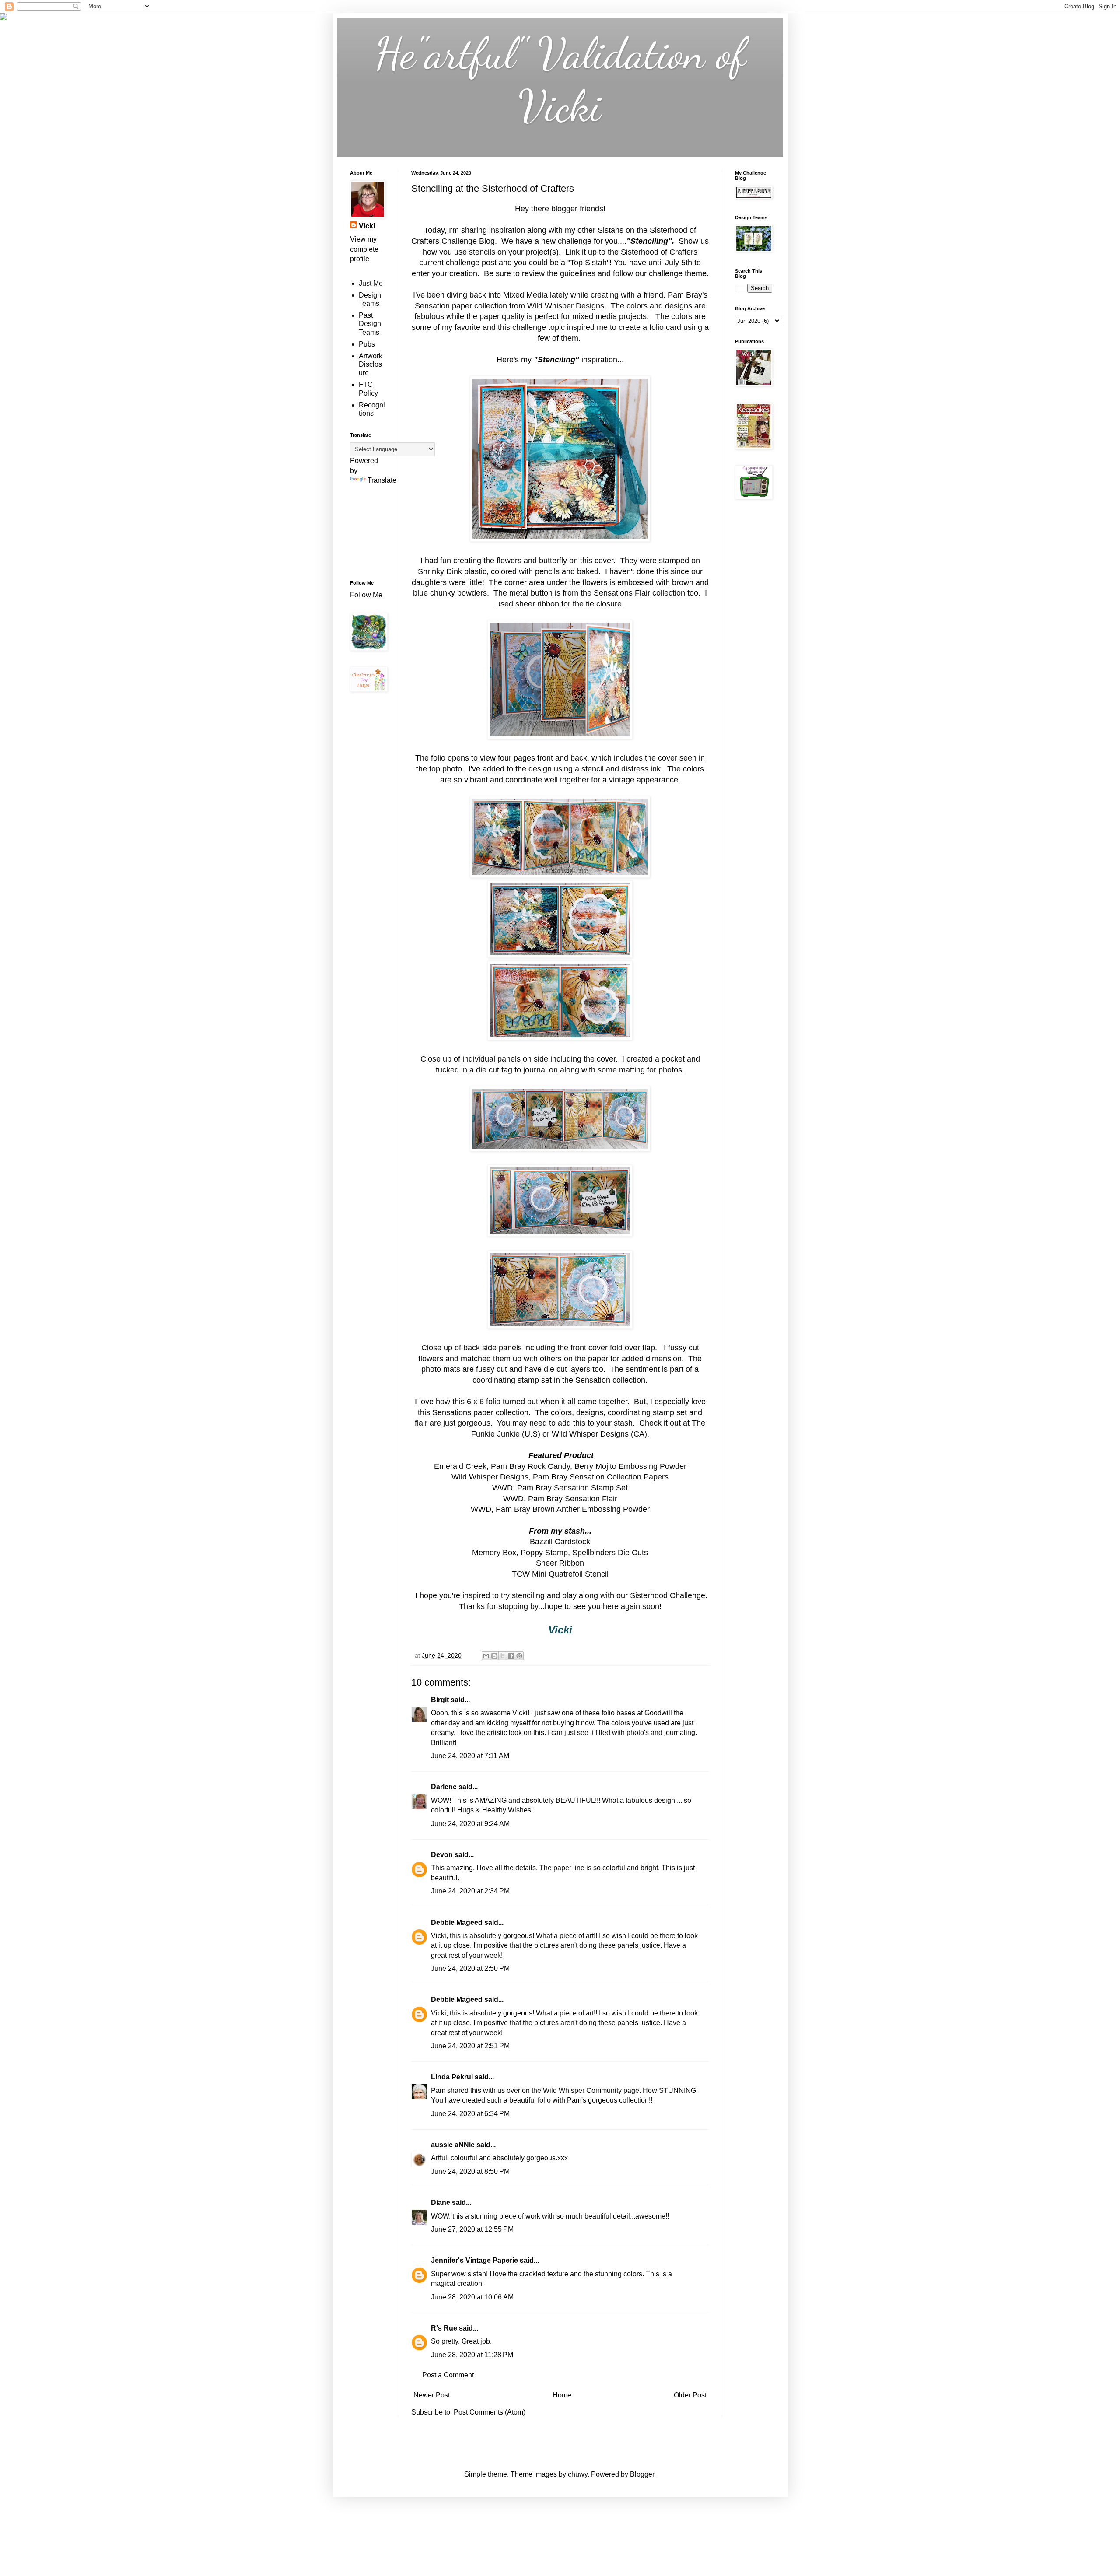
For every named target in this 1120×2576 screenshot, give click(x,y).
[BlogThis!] (494, 1656)
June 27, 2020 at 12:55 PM (472, 2229)
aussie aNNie (453, 2145)
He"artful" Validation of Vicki (560, 80)
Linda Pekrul (452, 2077)
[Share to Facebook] (511, 1656)
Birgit (440, 1700)
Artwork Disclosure (371, 364)
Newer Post (432, 2395)
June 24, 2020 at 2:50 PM (470, 1968)
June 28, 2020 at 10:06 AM (472, 2297)
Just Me (371, 283)
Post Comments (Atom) (490, 2412)
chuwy (578, 2474)
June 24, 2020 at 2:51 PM (470, 2046)
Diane (441, 2203)
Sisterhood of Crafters (659, 252)
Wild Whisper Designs (590, 1434)
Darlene (445, 1787)
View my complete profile (364, 249)
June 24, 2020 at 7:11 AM (470, 1756)
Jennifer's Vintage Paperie (474, 2260)
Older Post (690, 2395)
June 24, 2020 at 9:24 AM (470, 1824)
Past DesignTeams (370, 324)
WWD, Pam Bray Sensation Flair (560, 1499)
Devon (442, 1855)
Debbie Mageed (457, 1922)
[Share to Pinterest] (519, 1656)
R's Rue (444, 2328)
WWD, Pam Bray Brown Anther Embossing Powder (560, 1509)
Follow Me (367, 595)
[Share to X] (503, 1656)
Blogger (642, 2474)
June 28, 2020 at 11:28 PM (472, 2355)
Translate (382, 480)
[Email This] (486, 1656)
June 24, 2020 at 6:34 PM (470, 2114)
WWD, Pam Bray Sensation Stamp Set (560, 1488)
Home (562, 2395)
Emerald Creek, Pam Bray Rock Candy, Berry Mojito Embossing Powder (560, 1466)
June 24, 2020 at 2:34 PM (470, 1891)
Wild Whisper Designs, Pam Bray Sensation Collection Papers (560, 1477)
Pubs (367, 344)
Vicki (367, 226)
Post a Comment (448, 2375)
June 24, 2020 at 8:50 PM (470, 2171)
